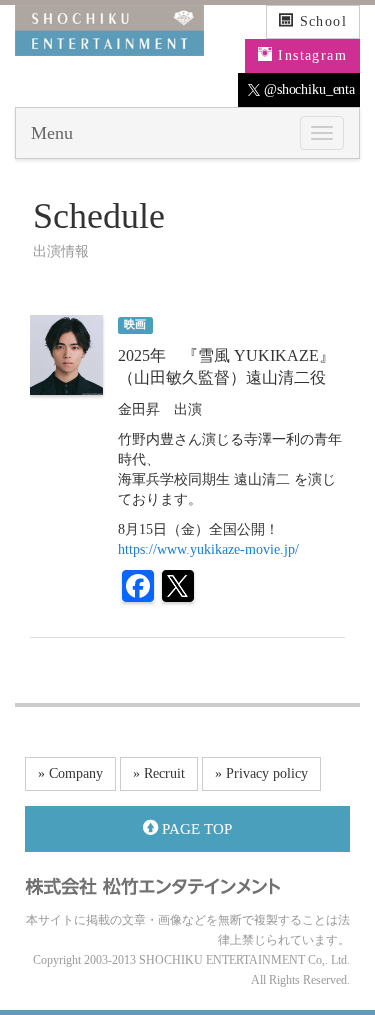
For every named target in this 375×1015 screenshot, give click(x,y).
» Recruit (159, 773)
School (320, 21)
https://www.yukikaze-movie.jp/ (208, 549)
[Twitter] (178, 588)
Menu (52, 133)
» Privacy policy (261, 773)
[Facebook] (138, 588)
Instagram (310, 55)
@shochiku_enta (307, 89)
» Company (70, 773)
